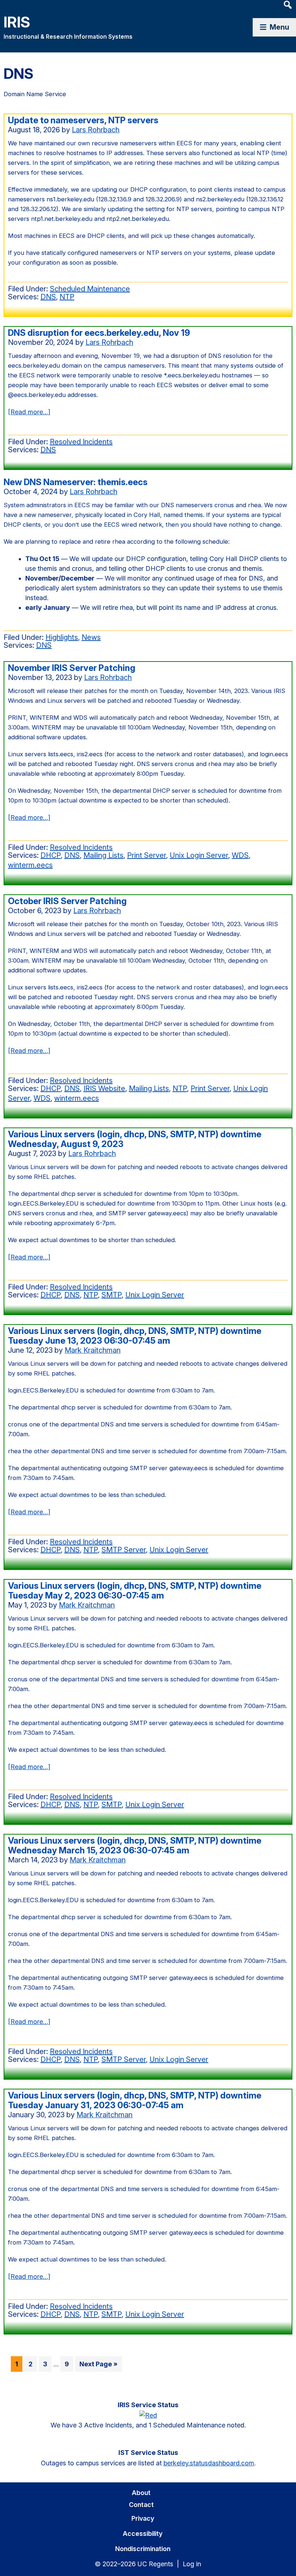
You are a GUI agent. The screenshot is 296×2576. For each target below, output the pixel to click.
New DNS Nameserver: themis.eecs (76, 482)
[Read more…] (29, 412)
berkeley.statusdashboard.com (209, 2463)
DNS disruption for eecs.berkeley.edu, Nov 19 (99, 333)
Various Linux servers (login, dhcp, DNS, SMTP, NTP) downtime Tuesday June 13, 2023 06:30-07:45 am (135, 1336)
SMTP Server (124, 1550)
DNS (48, 297)
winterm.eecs (30, 865)
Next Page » (98, 2366)
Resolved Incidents (81, 442)
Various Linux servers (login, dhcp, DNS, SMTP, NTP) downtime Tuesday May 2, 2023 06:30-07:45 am (135, 1591)
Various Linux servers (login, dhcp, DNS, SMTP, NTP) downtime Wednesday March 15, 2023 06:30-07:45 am (135, 1845)
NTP (67, 297)
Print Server (147, 855)
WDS (240, 855)
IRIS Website (104, 1088)
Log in (192, 2564)
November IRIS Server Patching (72, 668)
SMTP (112, 1295)
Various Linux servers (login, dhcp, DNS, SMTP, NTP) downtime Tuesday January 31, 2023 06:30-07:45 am (135, 2100)
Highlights (62, 637)
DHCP (51, 855)
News (91, 637)
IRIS (17, 22)
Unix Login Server (199, 855)
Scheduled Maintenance (90, 289)
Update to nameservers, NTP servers (83, 120)
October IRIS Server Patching (67, 901)
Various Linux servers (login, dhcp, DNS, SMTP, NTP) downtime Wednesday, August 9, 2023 (135, 1139)
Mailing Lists (103, 855)
